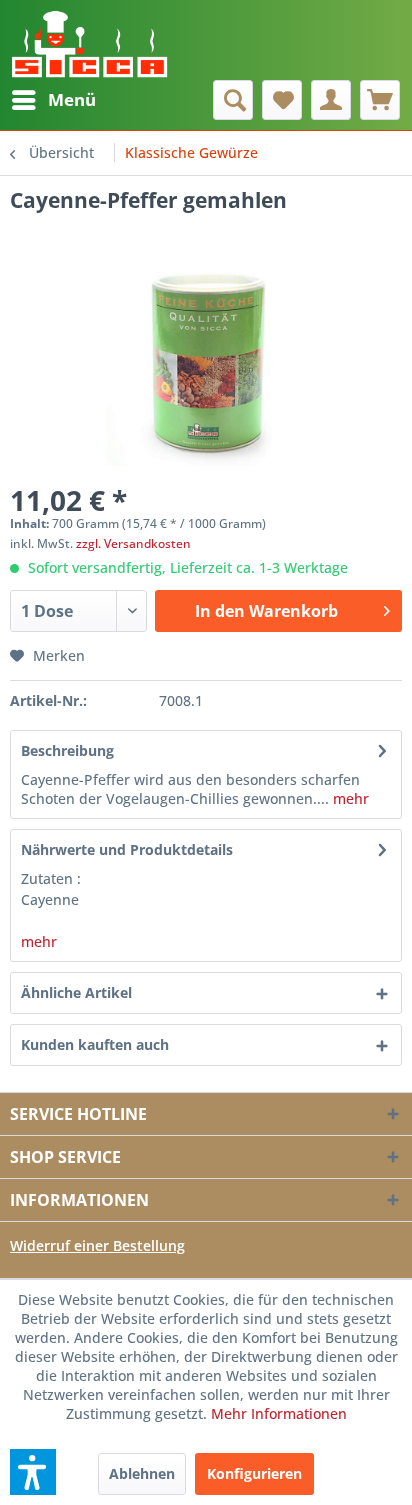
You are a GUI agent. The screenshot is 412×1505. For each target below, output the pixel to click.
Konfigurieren (254, 1473)
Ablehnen (142, 1473)
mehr (349, 798)
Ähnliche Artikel (76, 992)
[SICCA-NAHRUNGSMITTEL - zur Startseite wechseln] (89, 40)
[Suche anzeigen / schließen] (233, 100)
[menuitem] (53, 100)
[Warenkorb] (380, 100)
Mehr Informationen (279, 1413)
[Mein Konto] (331, 100)
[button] (33, 1472)
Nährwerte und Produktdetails (127, 849)
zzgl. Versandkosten (133, 543)
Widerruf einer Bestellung (97, 1245)
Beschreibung (67, 750)
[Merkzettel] (282, 100)
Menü (72, 99)
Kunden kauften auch (95, 1044)
